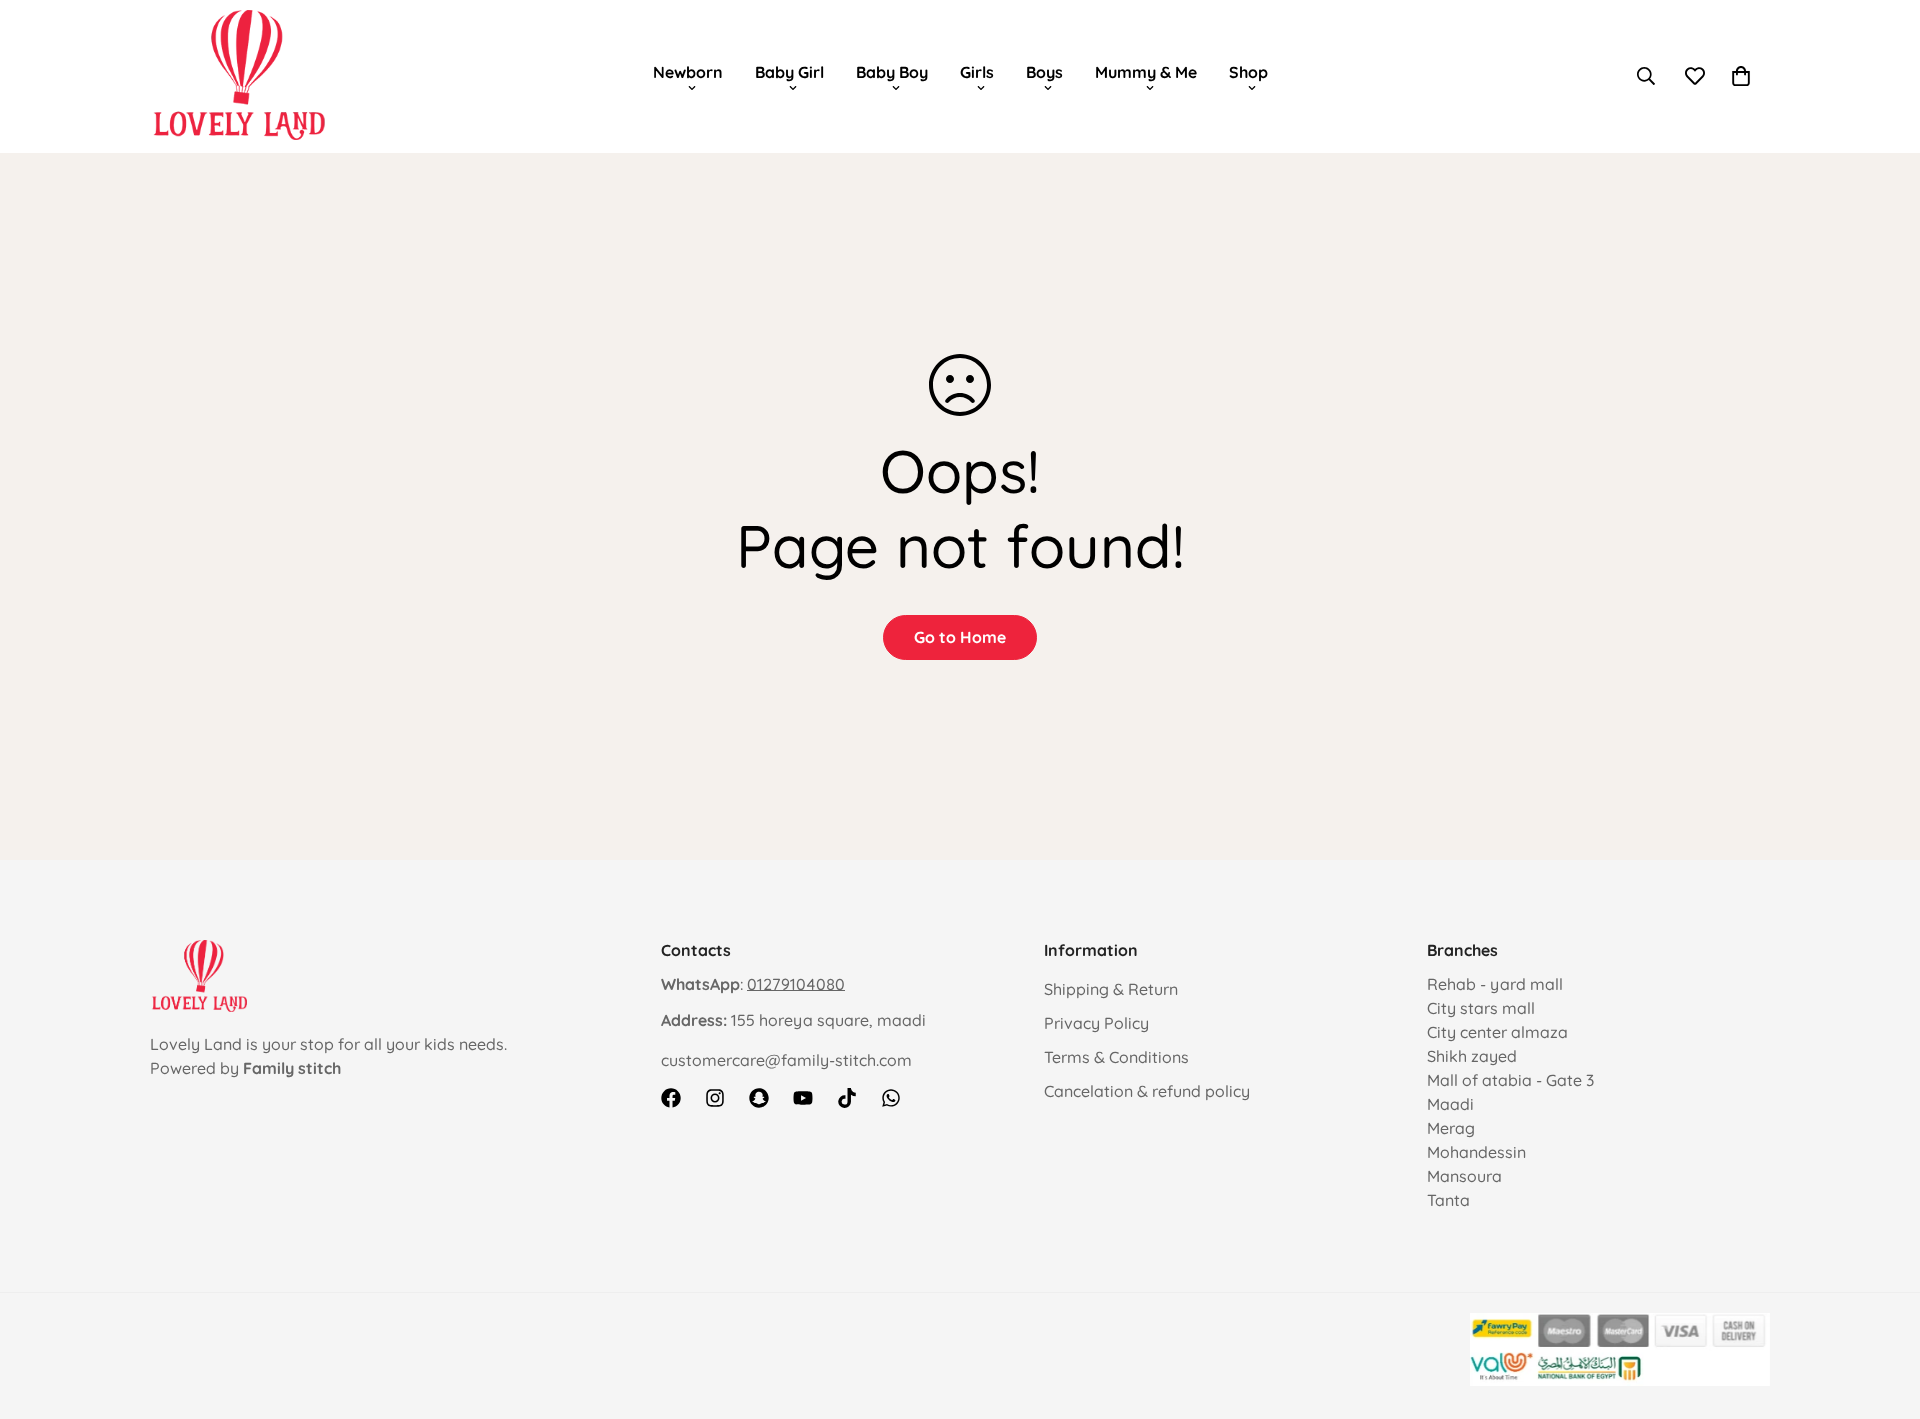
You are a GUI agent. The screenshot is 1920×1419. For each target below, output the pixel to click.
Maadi (1450, 1104)
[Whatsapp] (891, 1098)
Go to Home (960, 637)
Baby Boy (892, 72)
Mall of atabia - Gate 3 (1510, 1080)
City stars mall (1481, 1008)
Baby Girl (789, 72)
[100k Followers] (715, 1098)
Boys (1044, 72)
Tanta (1448, 1200)
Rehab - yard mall (1495, 984)
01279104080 (796, 984)
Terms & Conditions (1116, 1057)
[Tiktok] (847, 1098)
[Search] (1646, 76)
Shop (1248, 72)
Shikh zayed (1472, 1056)
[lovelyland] (240, 76)
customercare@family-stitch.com (786, 1060)
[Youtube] (803, 1098)
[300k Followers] (671, 1098)
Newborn (688, 72)
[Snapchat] (759, 1098)
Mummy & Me (1146, 72)
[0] (1741, 76)
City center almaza (1497, 1032)
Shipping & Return (1111, 989)
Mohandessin (1476, 1152)
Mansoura (1464, 1176)
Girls (977, 72)
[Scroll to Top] (1881, 1310)
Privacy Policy (1096, 1023)
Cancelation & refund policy (1147, 1091)
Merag (1451, 1128)
